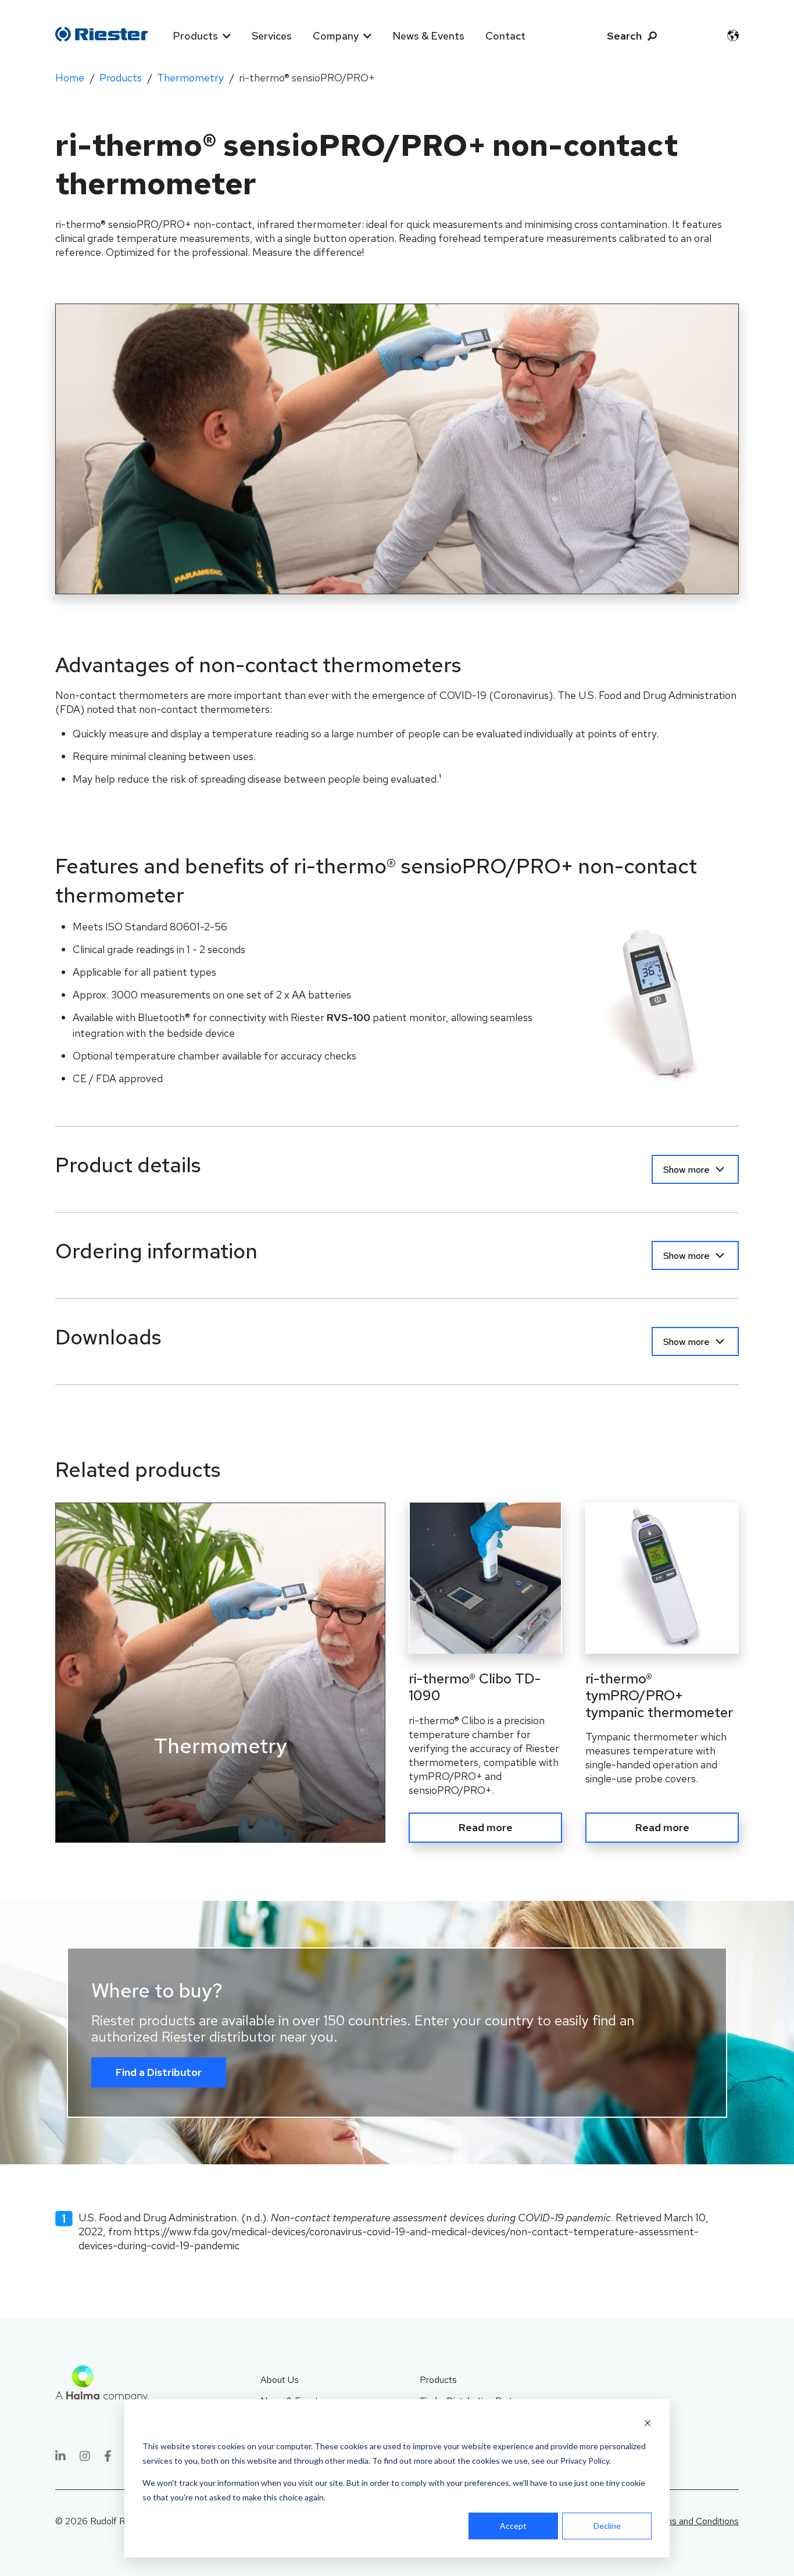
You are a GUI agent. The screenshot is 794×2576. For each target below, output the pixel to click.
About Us (280, 2380)
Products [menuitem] (195, 36)
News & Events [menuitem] (428, 36)
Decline (607, 2526)
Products (121, 78)
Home (70, 78)
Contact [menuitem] (505, 36)
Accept (513, 2526)
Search (624, 36)
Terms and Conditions (695, 2521)
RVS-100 (348, 1017)
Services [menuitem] (272, 36)
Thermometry (190, 78)
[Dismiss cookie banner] (648, 2425)
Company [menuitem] (336, 36)
